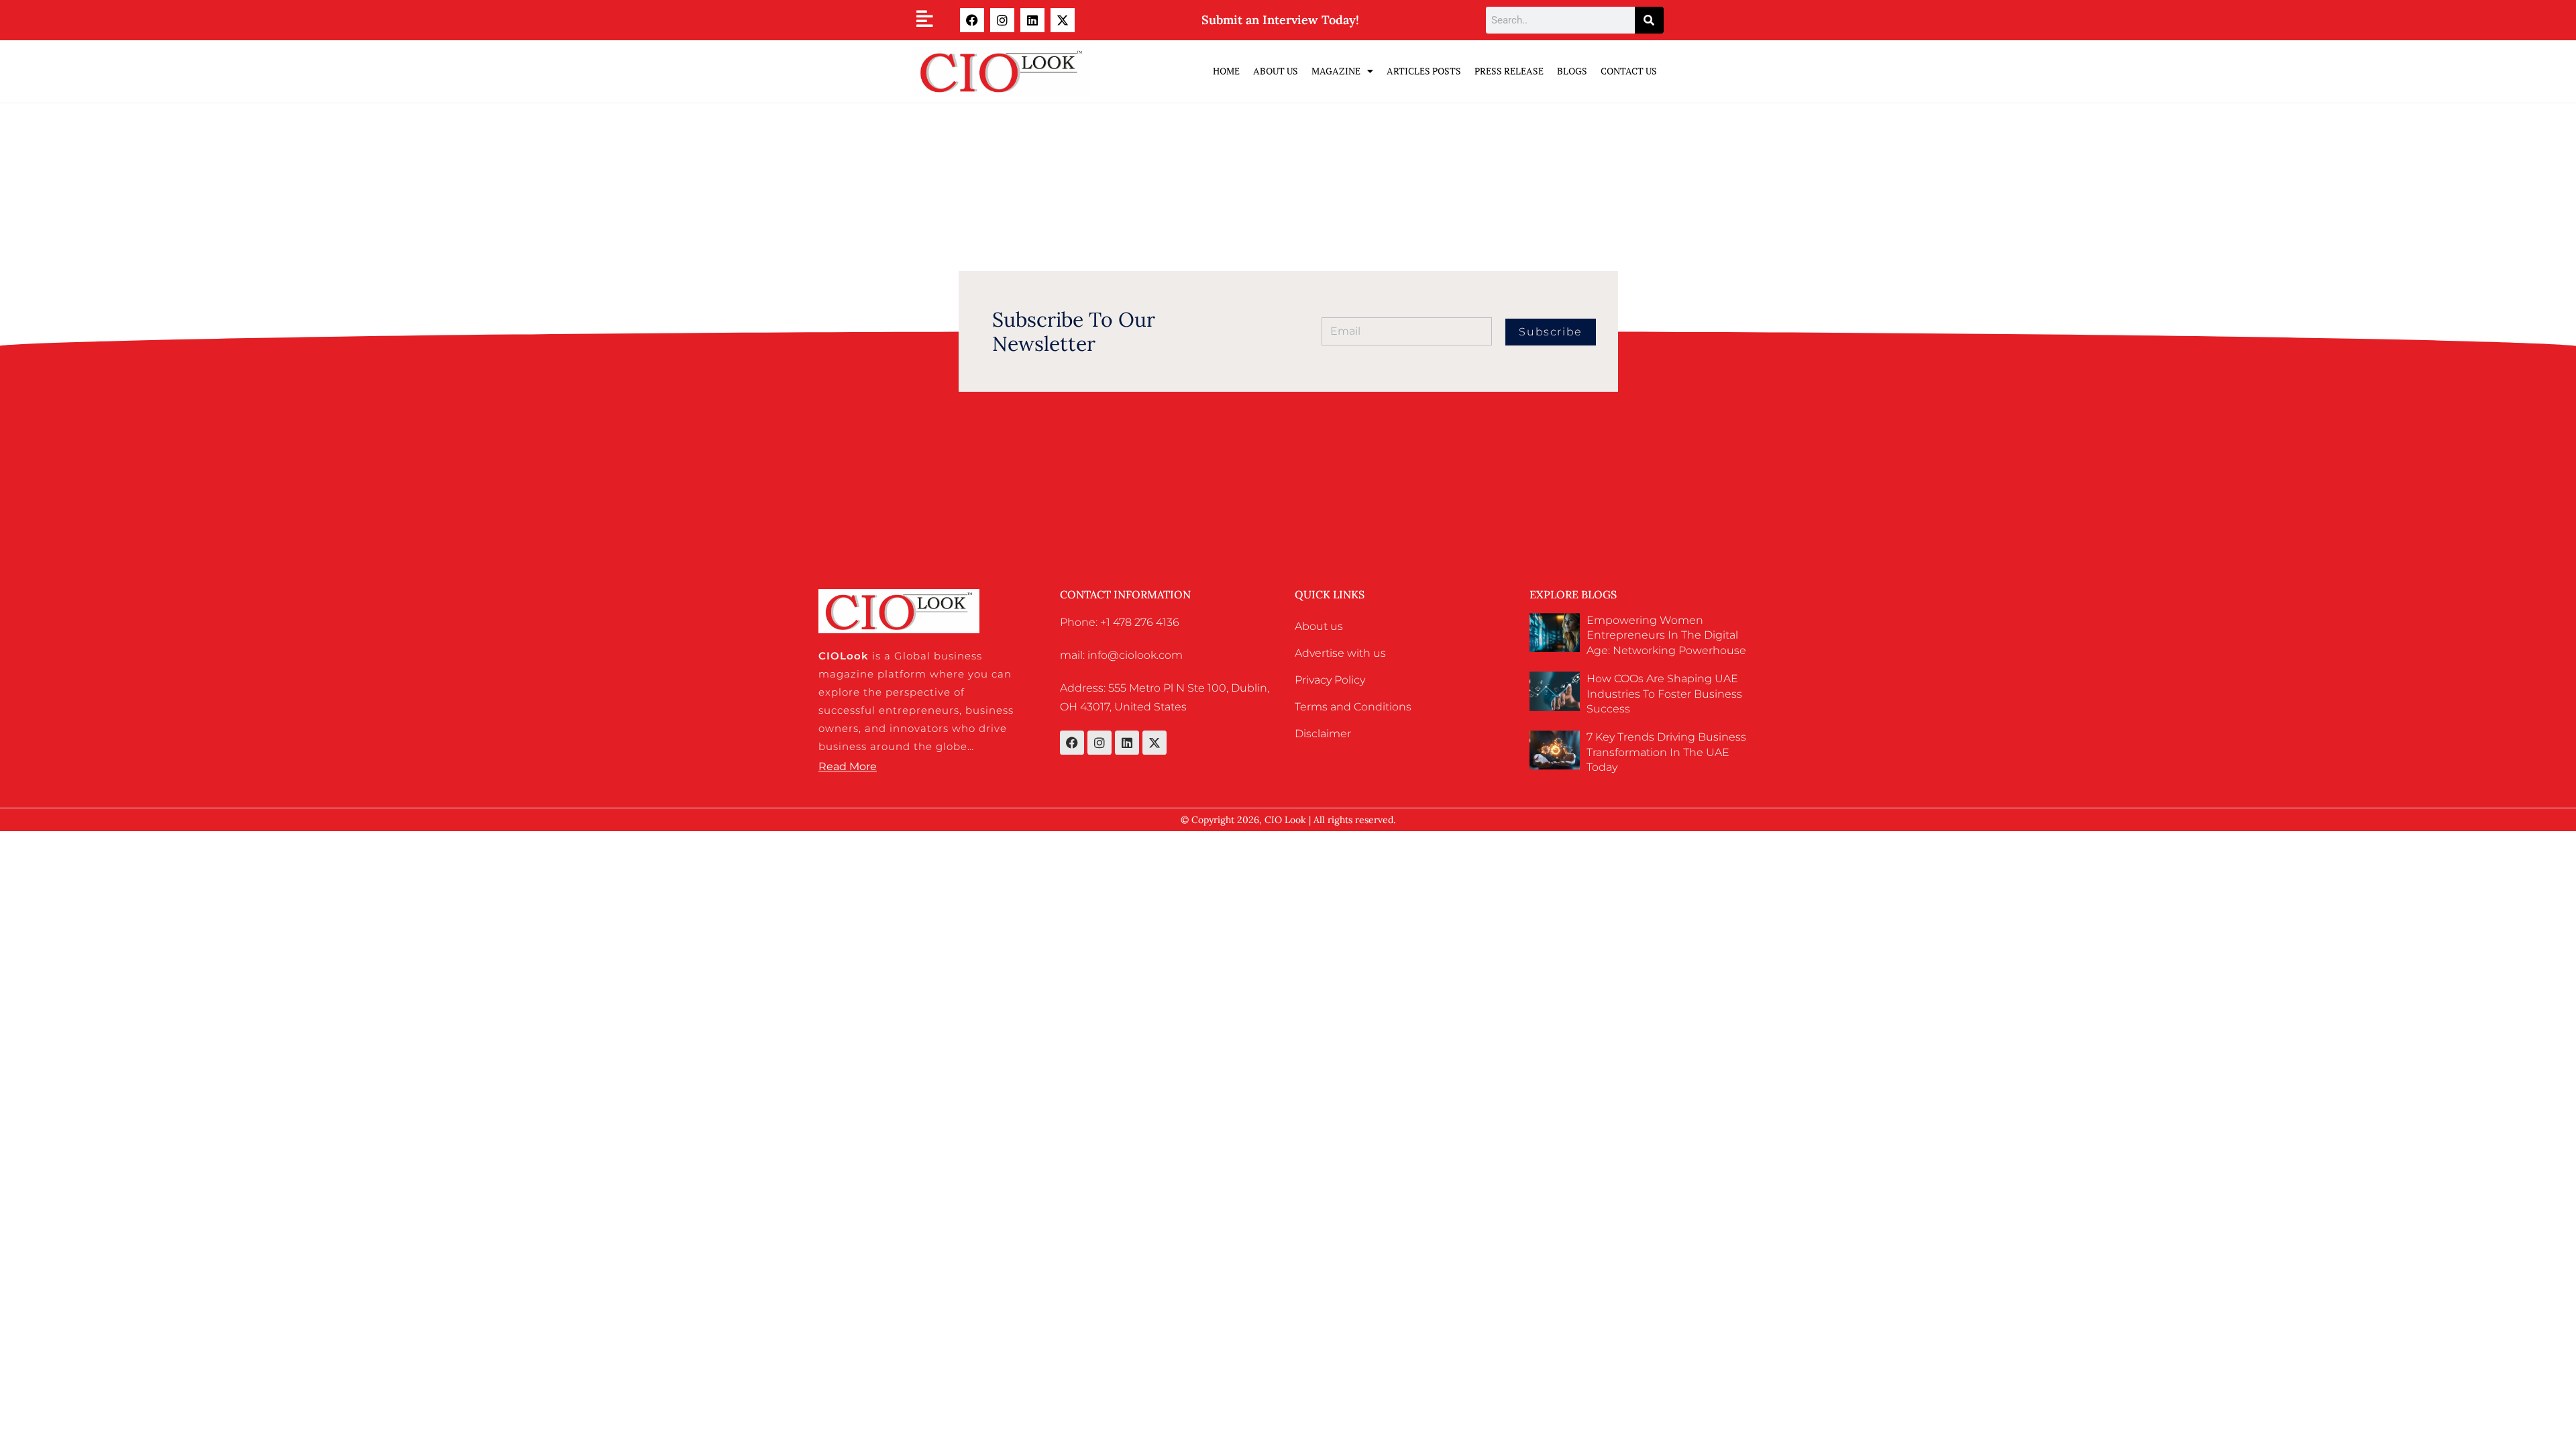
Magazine (1336, 71)
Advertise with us (1340, 653)
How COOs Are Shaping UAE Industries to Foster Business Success (1664, 694)
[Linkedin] (1032, 20)
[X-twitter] (1063, 20)
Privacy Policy (1330, 680)
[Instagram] (1002, 20)
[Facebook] (972, 20)
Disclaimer (1323, 734)
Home (1226, 71)
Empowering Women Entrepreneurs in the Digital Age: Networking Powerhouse (1666, 635)
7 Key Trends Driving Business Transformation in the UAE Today (1666, 752)
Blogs (1572, 71)
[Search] (1649, 20)
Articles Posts (1424, 71)
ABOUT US (1276, 71)
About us (1319, 626)
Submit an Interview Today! (1280, 20)
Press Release (1509, 71)
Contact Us (1629, 71)
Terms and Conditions (1353, 707)
